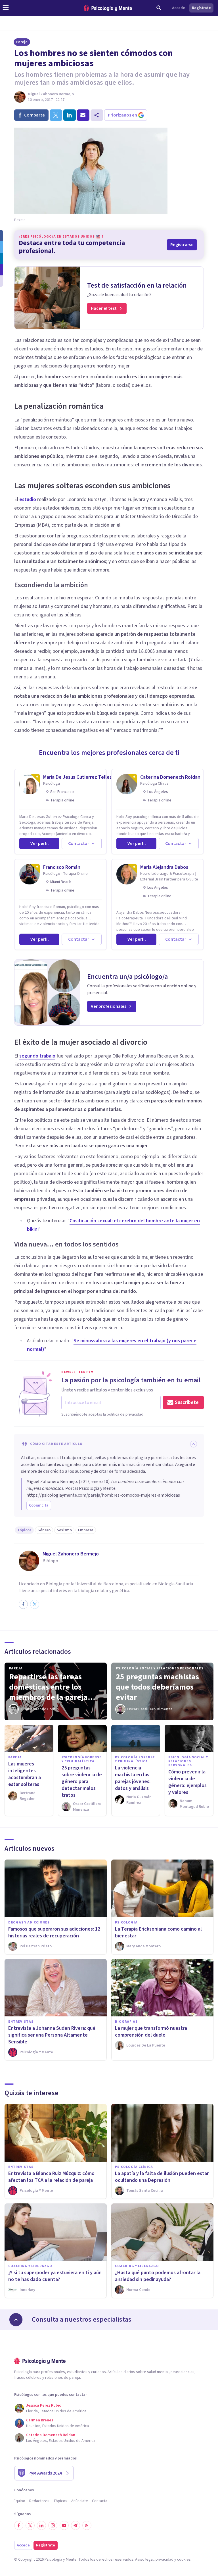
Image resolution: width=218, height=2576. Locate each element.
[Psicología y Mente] (108, 8)
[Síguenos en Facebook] (19, 2525)
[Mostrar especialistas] (16, 2320)
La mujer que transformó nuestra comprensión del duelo (151, 2032)
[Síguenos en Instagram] (53, 2525)
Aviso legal (144, 2560)
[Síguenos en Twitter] (30, 2525)
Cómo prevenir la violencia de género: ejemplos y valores (187, 1782)
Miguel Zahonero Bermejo (51, 94)
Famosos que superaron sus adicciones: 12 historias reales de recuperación (54, 1932)
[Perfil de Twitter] (35, 1604)
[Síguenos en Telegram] (76, 2525)
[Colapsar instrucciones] (194, 1444)
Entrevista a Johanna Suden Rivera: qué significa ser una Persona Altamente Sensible (52, 2035)
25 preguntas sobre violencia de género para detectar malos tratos (82, 1782)
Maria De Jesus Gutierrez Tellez (78, 777)
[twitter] (56, 115)
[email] (83, 115)
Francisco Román (62, 867)
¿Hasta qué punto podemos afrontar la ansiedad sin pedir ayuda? (158, 2276)
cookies (184, 2560)
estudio (28, 499)
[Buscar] (159, 8)
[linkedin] (70, 115)
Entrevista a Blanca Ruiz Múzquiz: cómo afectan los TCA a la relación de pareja (51, 2177)
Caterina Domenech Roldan (170, 777)
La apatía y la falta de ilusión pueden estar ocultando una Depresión (162, 2177)
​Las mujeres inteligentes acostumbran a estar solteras (25, 1774)
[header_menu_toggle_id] (6, 8)
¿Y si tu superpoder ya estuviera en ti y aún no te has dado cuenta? (55, 2276)
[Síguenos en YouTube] (64, 2525)
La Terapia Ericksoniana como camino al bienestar (158, 1932)
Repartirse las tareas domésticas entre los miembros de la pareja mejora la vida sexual (48, 1687)
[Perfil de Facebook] (23, 1604)
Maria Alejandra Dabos (164, 867)
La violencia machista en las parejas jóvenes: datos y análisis (133, 1778)
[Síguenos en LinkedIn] (41, 2525)
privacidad (164, 2560)
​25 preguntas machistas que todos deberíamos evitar (157, 1687)
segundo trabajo (37, 1056)
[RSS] (87, 2525)
